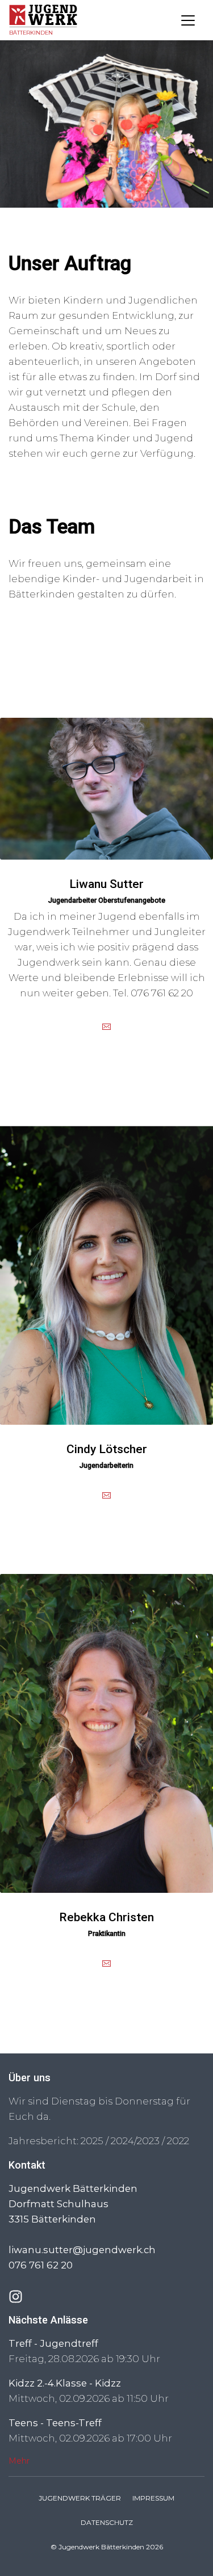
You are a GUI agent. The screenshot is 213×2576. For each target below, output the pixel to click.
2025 (92, 2141)
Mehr (19, 2461)
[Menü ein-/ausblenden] (188, 20)
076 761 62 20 (41, 2265)
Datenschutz (107, 2522)
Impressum (153, 2498)
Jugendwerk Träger (80, 2498)
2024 (122, 2141)
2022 (178, 2141)
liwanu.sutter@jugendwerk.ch (82, 2250)
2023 (148, 2141)
